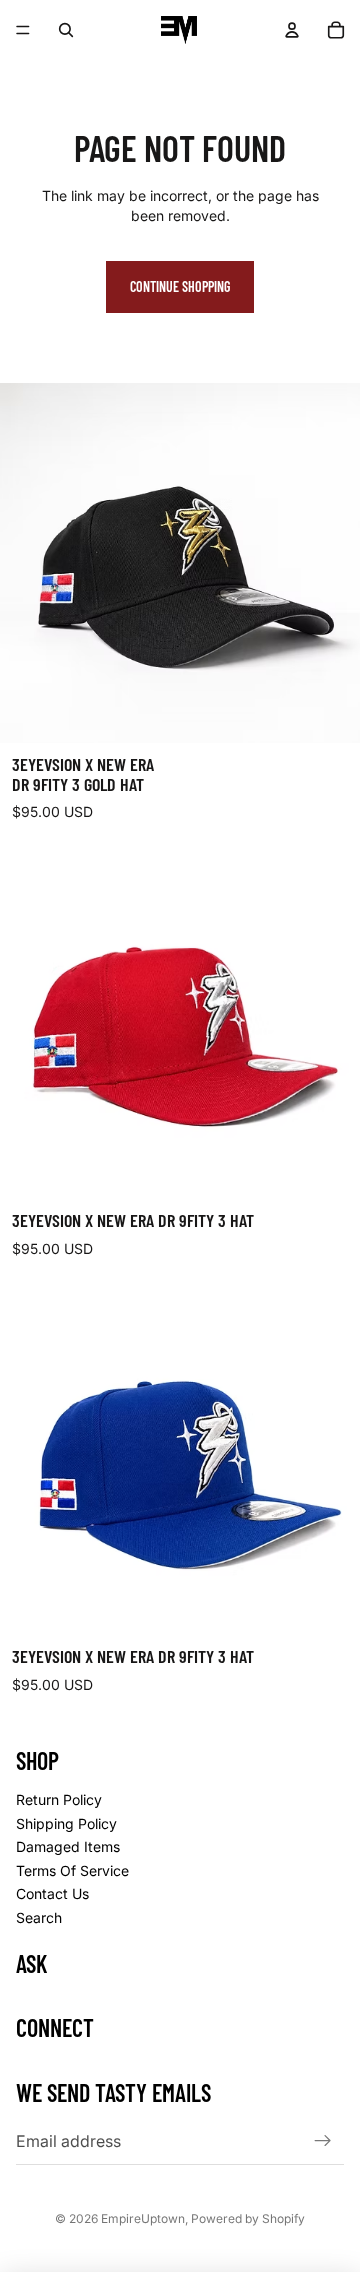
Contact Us (52, 1893)
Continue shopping (180, 286)
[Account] (292, 30)
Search (39, 1917)
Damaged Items (68, 1846)
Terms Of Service (72, 1870)
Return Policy (59, 1799)
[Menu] (23, 30)
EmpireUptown (143, 2218)
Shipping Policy (66, 1823)
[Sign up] (323, 2141)
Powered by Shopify (248, 2218)
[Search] (66, 30)
